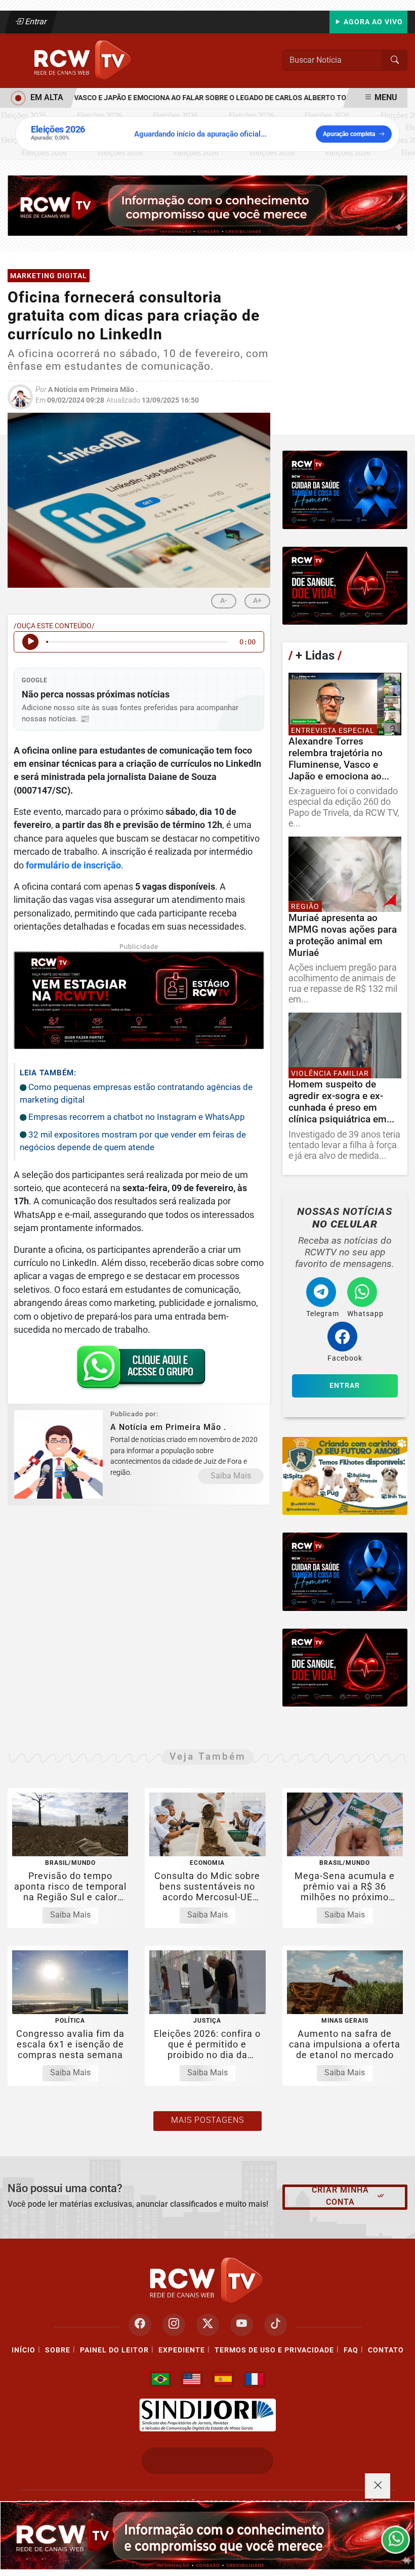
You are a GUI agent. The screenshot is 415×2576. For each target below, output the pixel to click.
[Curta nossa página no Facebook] (140, 2325)
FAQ (351, 2350)
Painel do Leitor (114, 2350)
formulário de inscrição (73, 865)
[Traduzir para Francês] (255, 2379)
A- (224, 600)
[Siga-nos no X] (208, 2325)
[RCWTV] (84, 60)
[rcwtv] (207, 205)
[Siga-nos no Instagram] (174, 2325)
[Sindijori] (207, 2415)
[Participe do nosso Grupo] (139, 1371)
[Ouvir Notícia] (30, 642)
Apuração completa (349, 134)
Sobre (58, 2350)
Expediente (182, 2350)
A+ (257, 600)
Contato (386, 2350)
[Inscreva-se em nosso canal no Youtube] (242, 2325)
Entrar (35, 21)
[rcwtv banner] (207, 2536)
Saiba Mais (231, 1476)
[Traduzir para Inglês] (192, 2379)
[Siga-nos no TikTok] (276, 2325)
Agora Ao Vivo (372, 22)
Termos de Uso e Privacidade (274, 2350)
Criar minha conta (340, 2196)
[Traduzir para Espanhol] (223, 2379)
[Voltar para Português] (160, 2379)
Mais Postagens (207, 2120)
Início (24, 2350)
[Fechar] (378, 2486)
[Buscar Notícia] (395, 60)
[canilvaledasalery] (345, 1476)
